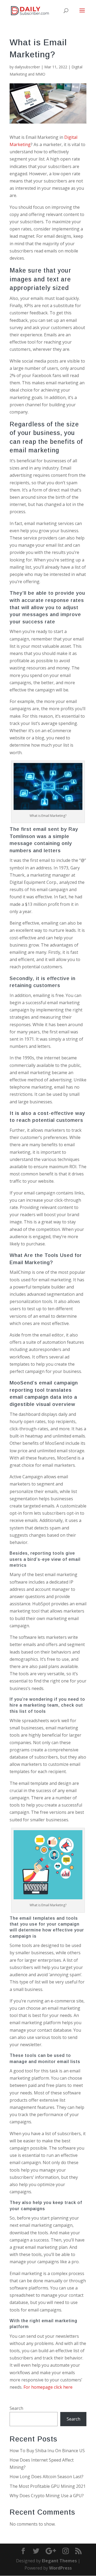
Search (16, 2408)
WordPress (60, 2568)
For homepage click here (48, 2387)
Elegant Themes (59, 2561)
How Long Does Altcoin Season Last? (47, 2477)
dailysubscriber (27, 67)
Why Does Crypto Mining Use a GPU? (47, 2496)
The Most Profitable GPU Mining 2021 (48, 2486)
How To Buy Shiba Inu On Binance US (47, 2451)
